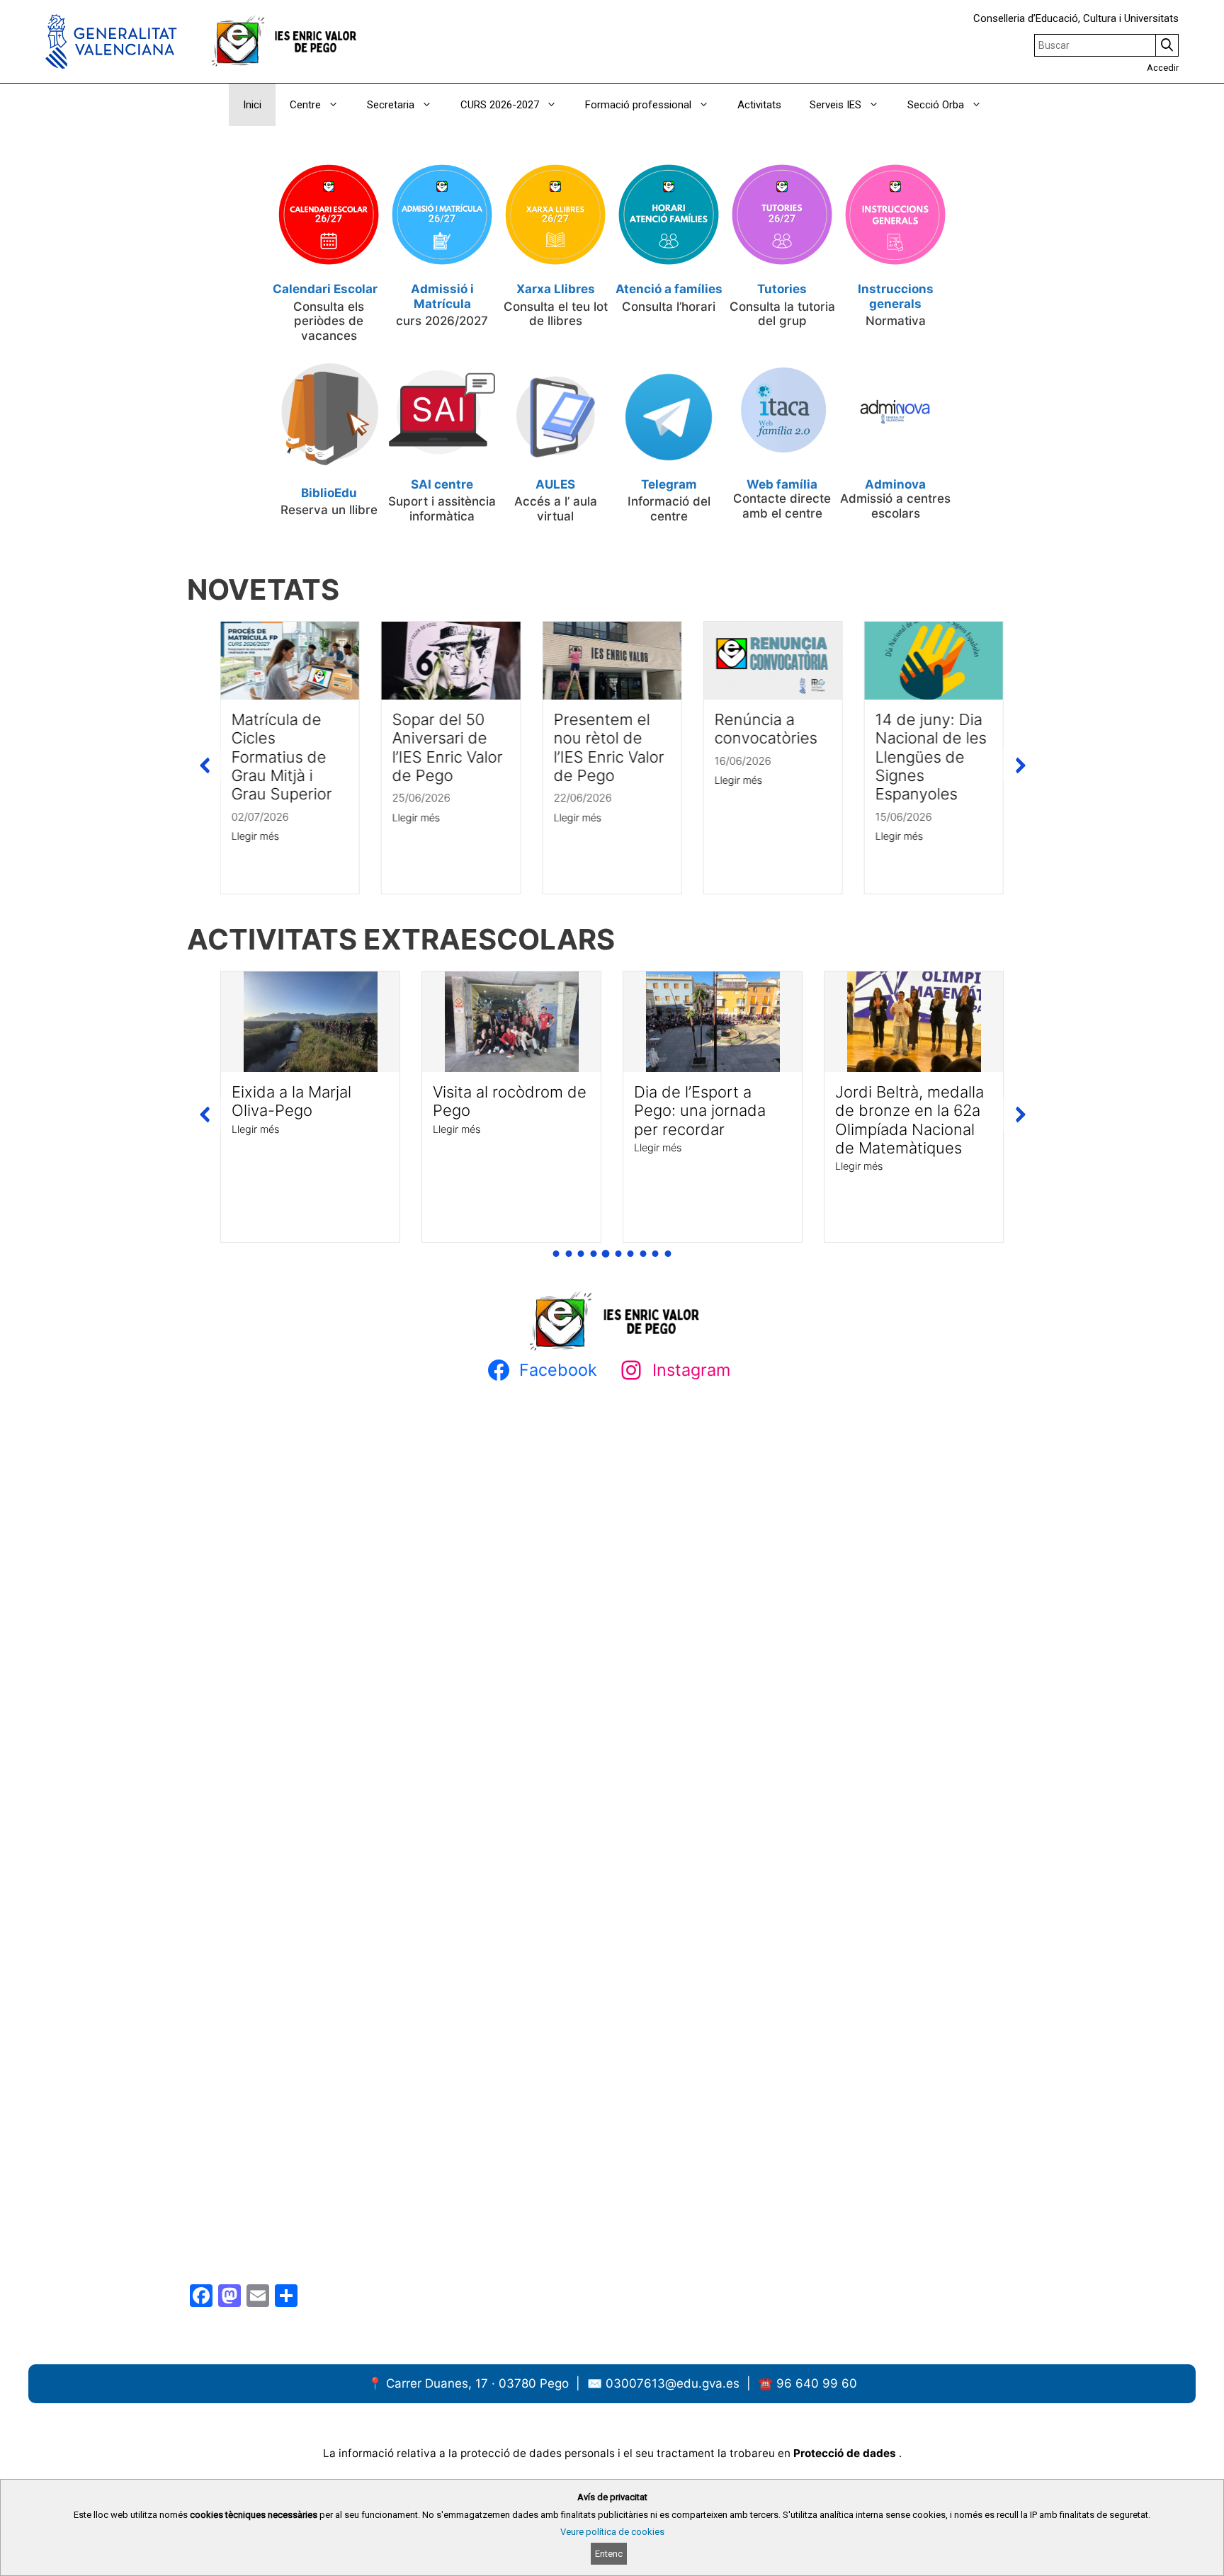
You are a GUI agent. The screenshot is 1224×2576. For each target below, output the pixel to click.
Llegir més (255, 837)
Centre (305, 105)
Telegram (669, 484)
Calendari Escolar (325, 289)
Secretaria (391, 105)
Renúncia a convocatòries (765, 729)
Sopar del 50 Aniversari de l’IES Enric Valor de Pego (448, 747)
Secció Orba (936, 105)
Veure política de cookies (612, 2532)
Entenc (609, 2554)
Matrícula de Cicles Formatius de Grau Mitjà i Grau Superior (282, 757)
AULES (555, 484)
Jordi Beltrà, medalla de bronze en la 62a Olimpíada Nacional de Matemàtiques (909, 1120)
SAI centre (442, 484)
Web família (782, 484)
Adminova (895, 484)
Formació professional (638, 105)
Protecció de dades (846, 2453)
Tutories (782, 289)
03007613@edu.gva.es (674, 2383)
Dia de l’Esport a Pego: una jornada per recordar (700, 1111)
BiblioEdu (329, 493)
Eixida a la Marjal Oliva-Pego (291, 1101)
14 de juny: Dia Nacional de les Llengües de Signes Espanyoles (931, 757)
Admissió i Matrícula (442, 296)
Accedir (1163, 68)
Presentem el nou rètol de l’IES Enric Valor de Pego (608, 747)
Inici (252, 105)
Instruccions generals (896, 296)
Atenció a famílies (669, 289)
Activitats (759, 105)
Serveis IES (835, 105)
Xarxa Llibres (556, 289)
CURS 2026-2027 (500, 105)
